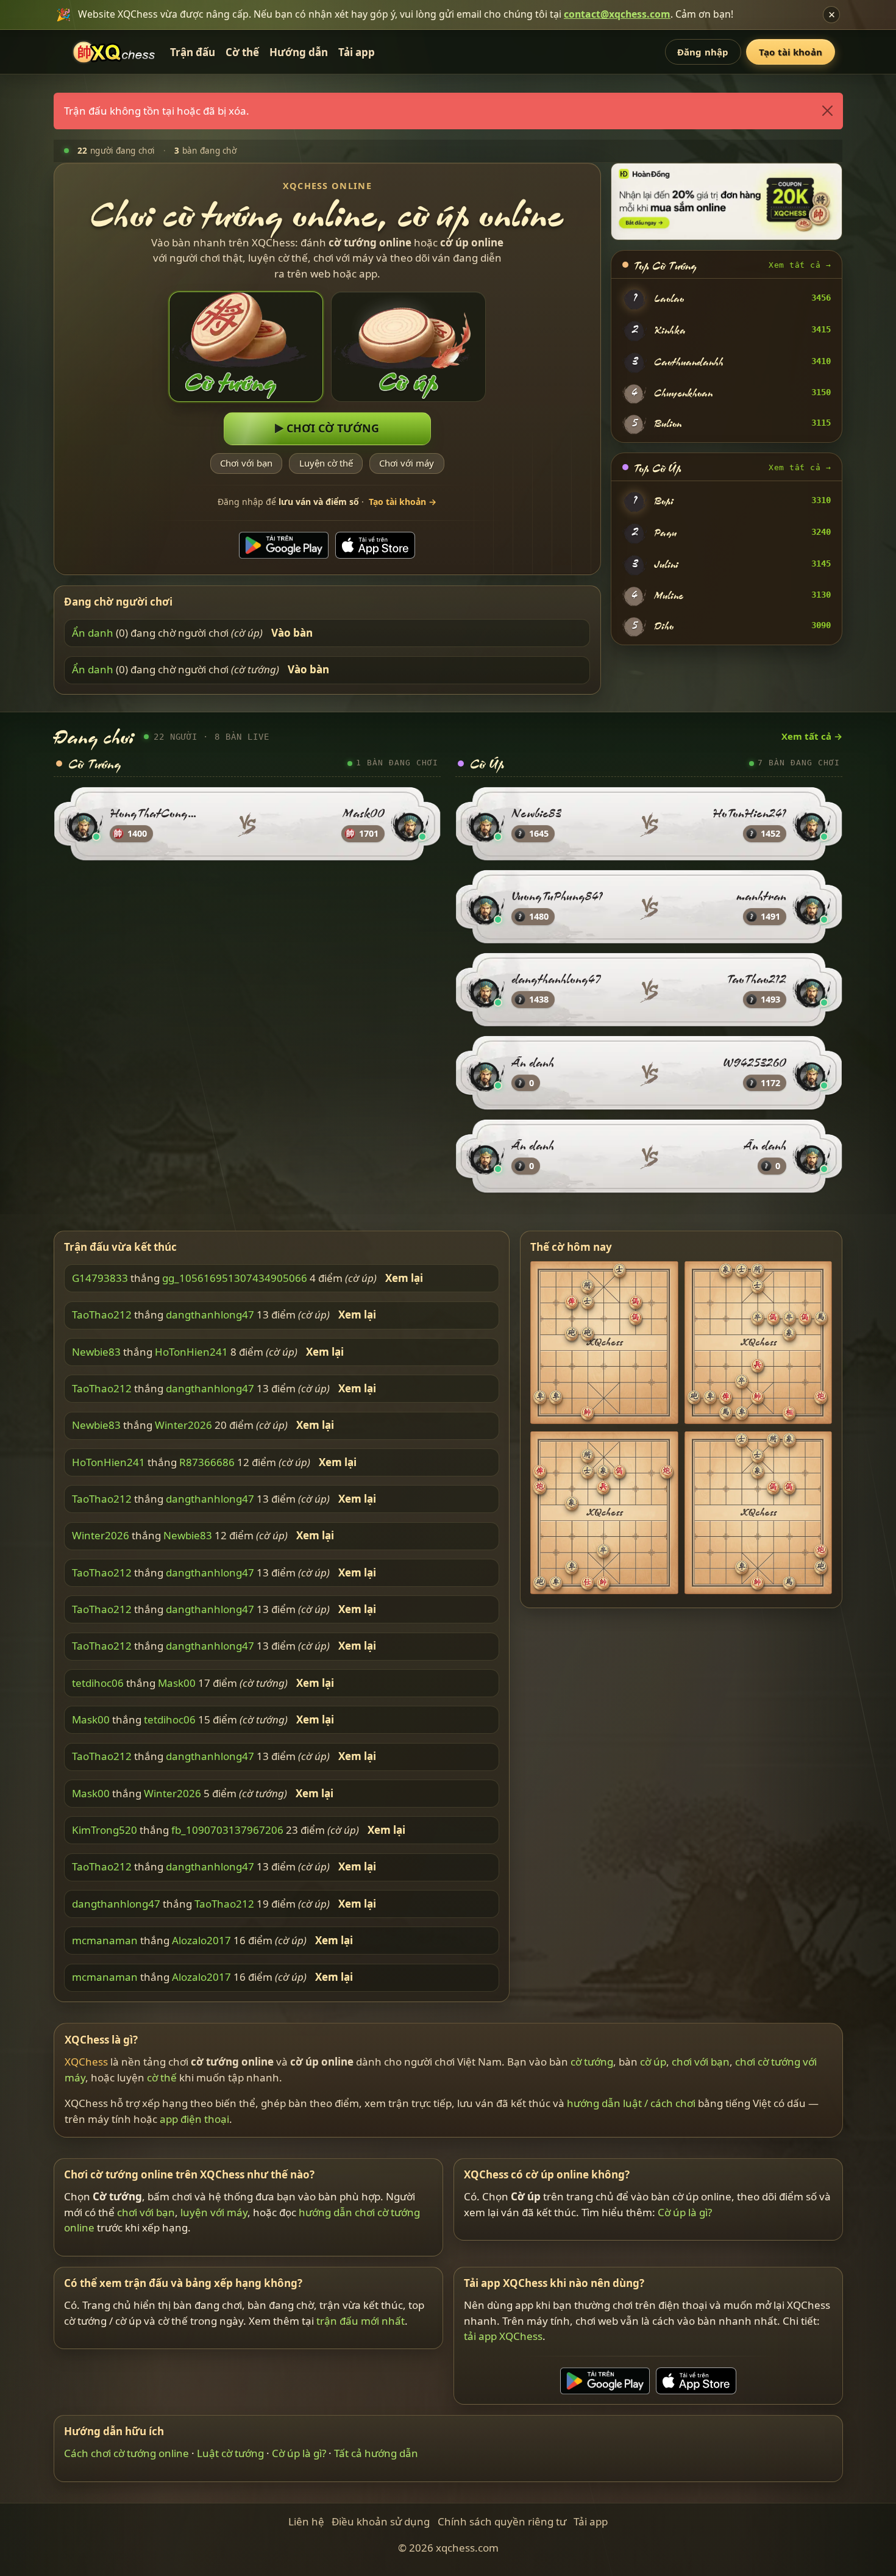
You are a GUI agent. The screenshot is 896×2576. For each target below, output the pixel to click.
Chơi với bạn (246, 463)
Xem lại (404, 1278)
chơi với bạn (701, 2062)
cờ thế (162, 2077)
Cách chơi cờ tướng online (126, 2453)
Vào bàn (292, 633)
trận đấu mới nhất (361, 2321)
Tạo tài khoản (791, 52)
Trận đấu (193, 52)
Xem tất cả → (800, 265)
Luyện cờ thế (326, 463)
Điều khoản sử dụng (381, 2521)
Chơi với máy (407, 463)
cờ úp (653, 2062)
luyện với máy (214, 2212)
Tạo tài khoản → (403, 502)
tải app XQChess (503, 2336)
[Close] (827, 111)
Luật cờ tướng (230, 2453)
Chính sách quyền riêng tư (502, 2521)
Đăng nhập (703, 52)
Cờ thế (242, 52)
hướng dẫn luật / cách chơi (631, 2103)
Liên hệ (306, 2521)
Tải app (357, 52)
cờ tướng (592, 2062)
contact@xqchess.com (617, 14)
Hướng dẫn (299, 52)
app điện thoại (194, 2119)
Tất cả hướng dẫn (376, 2453)
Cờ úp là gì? (685, 2212)
